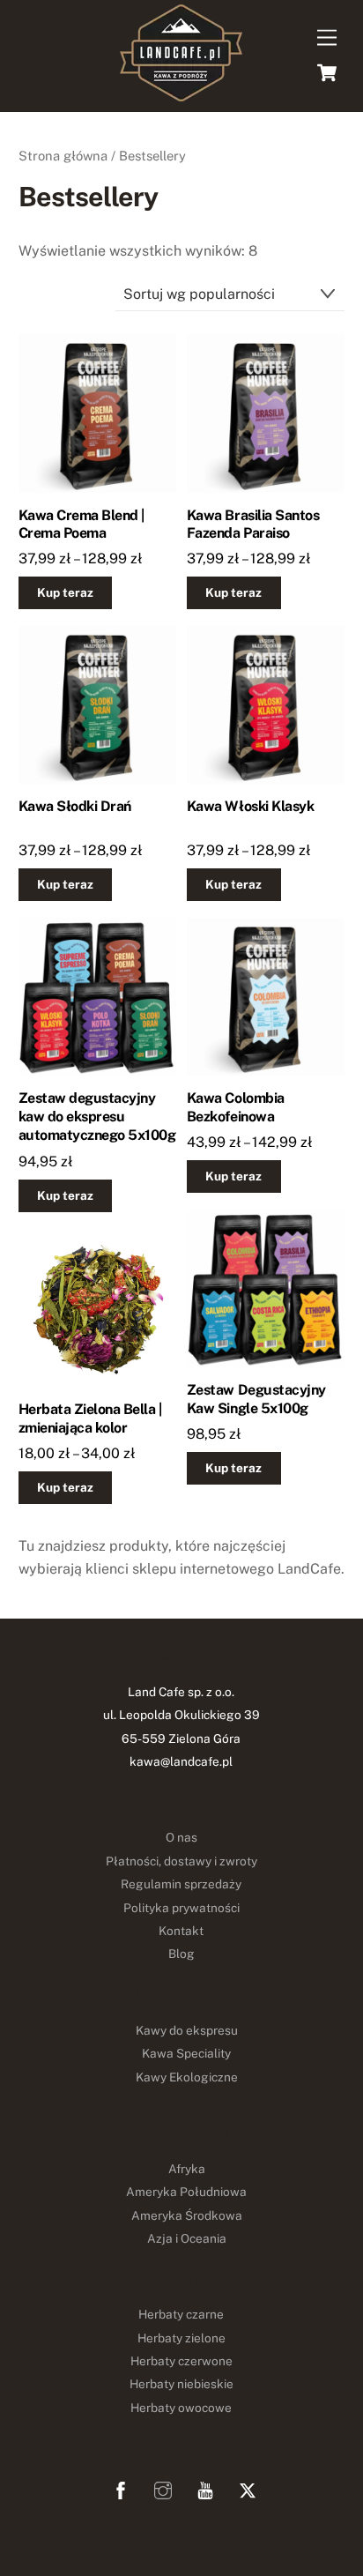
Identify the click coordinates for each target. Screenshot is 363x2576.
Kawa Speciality (186, 2053)
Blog (181, 1954)
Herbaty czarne (181, 2314)
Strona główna (63, 156)
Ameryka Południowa (186, 2192)
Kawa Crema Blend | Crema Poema (81, 525)
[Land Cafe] (181, 93)
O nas (181, 1837)
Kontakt (181, 1931)
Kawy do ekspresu (187, 2030)
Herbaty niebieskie (181, 2384)
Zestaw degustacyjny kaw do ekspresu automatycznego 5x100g (97, 1117)
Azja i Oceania (187, 2238)
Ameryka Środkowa (187, 2215)
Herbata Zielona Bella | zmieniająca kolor (90, 1418)
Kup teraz (65, 592)
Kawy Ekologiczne (187, 2077)
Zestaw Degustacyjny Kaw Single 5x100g (256, 1399)
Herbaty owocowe (181, 2408)
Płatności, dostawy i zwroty (181, 1861)
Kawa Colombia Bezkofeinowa (236, 1107)
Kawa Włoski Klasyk (250, 806)
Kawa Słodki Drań (75, 806)
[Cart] (327, 72)
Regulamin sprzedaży (181, 1884)
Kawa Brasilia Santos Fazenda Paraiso (253, 525)
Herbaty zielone (181, 2338)
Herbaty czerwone (181, 2361)
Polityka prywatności (181, 1908)
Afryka (187, 2169)
